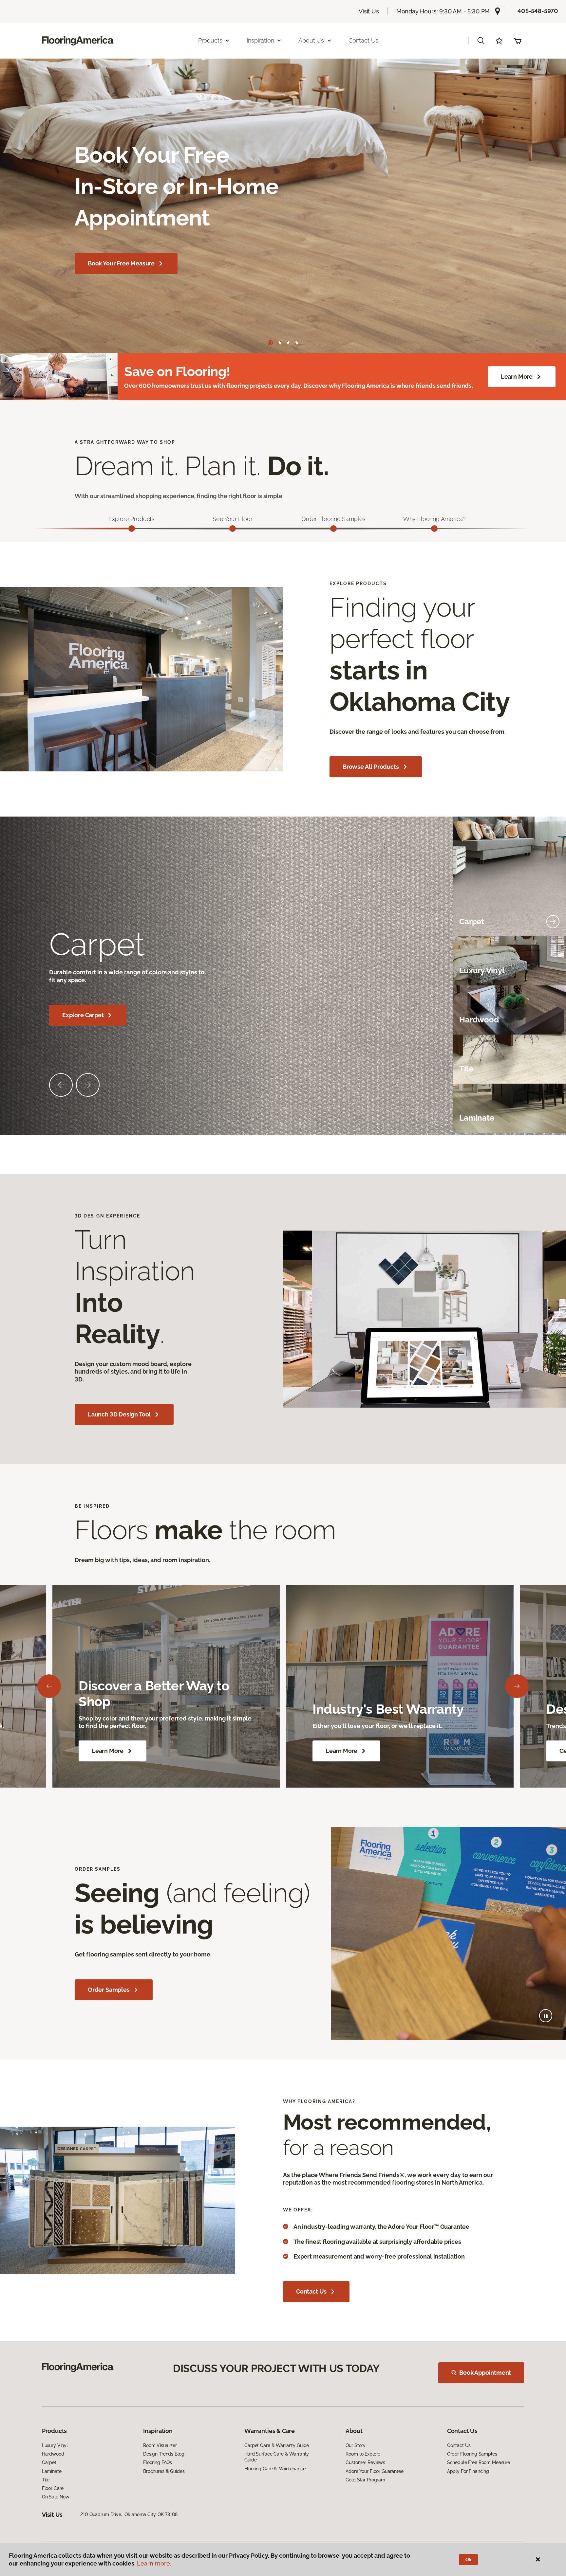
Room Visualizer (160, 2445)
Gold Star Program (365, 2480)
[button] (481, 41)
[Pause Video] (546, 2016)
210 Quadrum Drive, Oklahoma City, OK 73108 (129, 2514)
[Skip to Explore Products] (132, 529)
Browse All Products (371, 767)
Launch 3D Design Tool (119, 1414)
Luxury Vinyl (55, 2445)
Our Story (356, 2445)
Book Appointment (485, 2373)
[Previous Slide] (61, 1085)
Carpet (49, 2462)
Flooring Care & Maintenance (275, 2469)
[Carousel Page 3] (288, 343)
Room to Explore (363, 2454)
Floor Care (53, 2488)
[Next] (517, 1686)
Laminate (52, 2471)
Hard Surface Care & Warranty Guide (277, 2457)
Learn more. (154, 2563)
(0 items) (518, 41)
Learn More (517, 377)
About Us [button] (311, 40)
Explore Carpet (83, 1015)
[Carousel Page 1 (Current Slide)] (270, 343)
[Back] (49, 1686)
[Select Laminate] (553, 1118)
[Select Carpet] (553, 922)
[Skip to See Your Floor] (233, 529)
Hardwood (53, 2454)
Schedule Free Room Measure (479, 2462)
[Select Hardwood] (553, 1020)
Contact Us (363, 40)
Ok (469, 2560)
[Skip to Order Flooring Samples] (333, 529)
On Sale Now (56, 2497)
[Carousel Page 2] (280, 343)
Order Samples (109, 1990)
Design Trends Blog (164, 2454)
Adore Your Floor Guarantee (374, 2471)
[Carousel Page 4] (297, 343)
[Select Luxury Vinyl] (553, 971)
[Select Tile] (553, 1069)
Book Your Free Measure (121, 263)
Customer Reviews (365, 2462)
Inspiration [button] (260, 40)
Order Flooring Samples (472, 2454)
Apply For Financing (468, 2471)
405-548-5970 (538, 11)
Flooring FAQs (158, 2462)
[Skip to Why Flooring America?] (434, 529)
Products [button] (210, 40)
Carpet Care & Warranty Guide (277, 2445)
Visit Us (369, 11)
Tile (46, 2480)
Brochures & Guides (164, 2471)
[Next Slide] (88, 1085)
